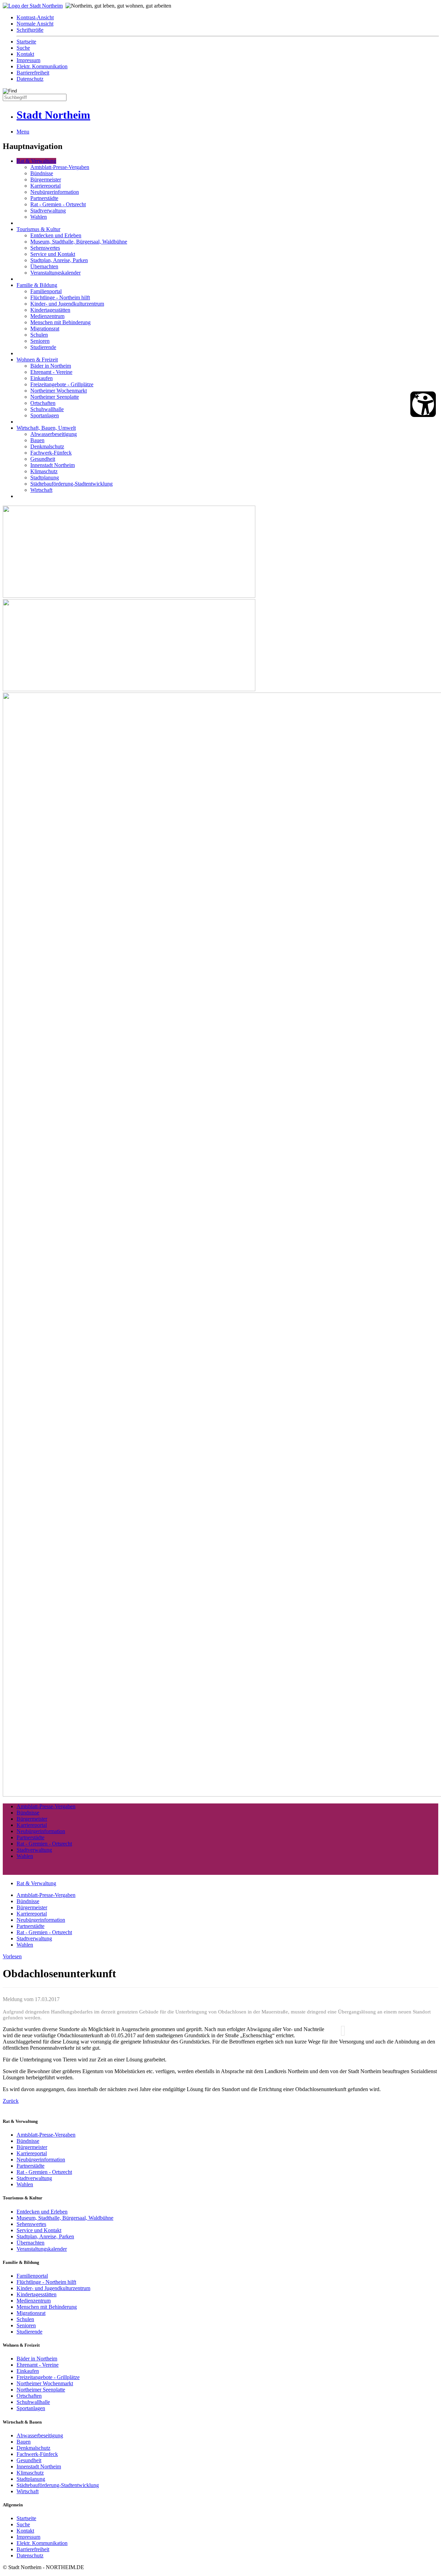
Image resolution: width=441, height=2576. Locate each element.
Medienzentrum (47, 316)
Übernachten (44, 266)
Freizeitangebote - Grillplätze (62, 384)
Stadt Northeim (53, 115)
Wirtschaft (41, 490)
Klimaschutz (44, 471)
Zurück (11, 2101)
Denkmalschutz (47, 446)
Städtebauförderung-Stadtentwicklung (71, 484)
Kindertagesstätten (50, 310)
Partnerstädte (44, 198)
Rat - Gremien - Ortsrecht (58, 204)
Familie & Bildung (37, 285)
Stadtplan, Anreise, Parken (59, 260)
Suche (23, 48)
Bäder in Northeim (51, 366)
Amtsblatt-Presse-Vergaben (60, 167)
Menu (23, 132)
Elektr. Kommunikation (42, 66)
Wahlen (39, 217)
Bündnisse (42, 173)
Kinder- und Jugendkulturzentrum (67, 304)
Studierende (43, 347)
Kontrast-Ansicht (35, 17)
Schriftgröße (30, 30)
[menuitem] (227, 18)
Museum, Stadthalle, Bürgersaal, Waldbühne (79, 242)
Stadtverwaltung (48, 211)
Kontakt (25, 54)
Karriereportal (45, 186)
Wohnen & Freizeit (37, 360)
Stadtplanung (45, 478)
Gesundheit (43, 459)
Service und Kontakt (53, 254)
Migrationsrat (45, 329)
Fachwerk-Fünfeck (51, 453)
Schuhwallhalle (47, 409)
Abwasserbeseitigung (54, 434)
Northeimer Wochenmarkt (59, 391)
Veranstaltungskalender (55, 273)
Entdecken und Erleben (56, 235)
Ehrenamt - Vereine (51, 372)
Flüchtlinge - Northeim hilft (60, 297)
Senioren (40, 341)
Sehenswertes (45, 248)
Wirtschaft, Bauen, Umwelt (46, 428)
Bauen (37, 440)
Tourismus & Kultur (38, 229)
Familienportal (46, 291)
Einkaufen (42, 378)
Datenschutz (30, 79)
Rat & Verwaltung (36, 161)
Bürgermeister (46, 180)
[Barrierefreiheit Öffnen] (423, 404)
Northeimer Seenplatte (55, 397)
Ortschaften (43, 403)
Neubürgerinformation (55, 192)
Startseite (26, 42)
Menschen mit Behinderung (60, 322)
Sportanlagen (45, 415)
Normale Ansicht (35, 24)
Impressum (28, 60)
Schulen (39, 335)
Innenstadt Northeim (53, 465)
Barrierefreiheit (33, 73)
